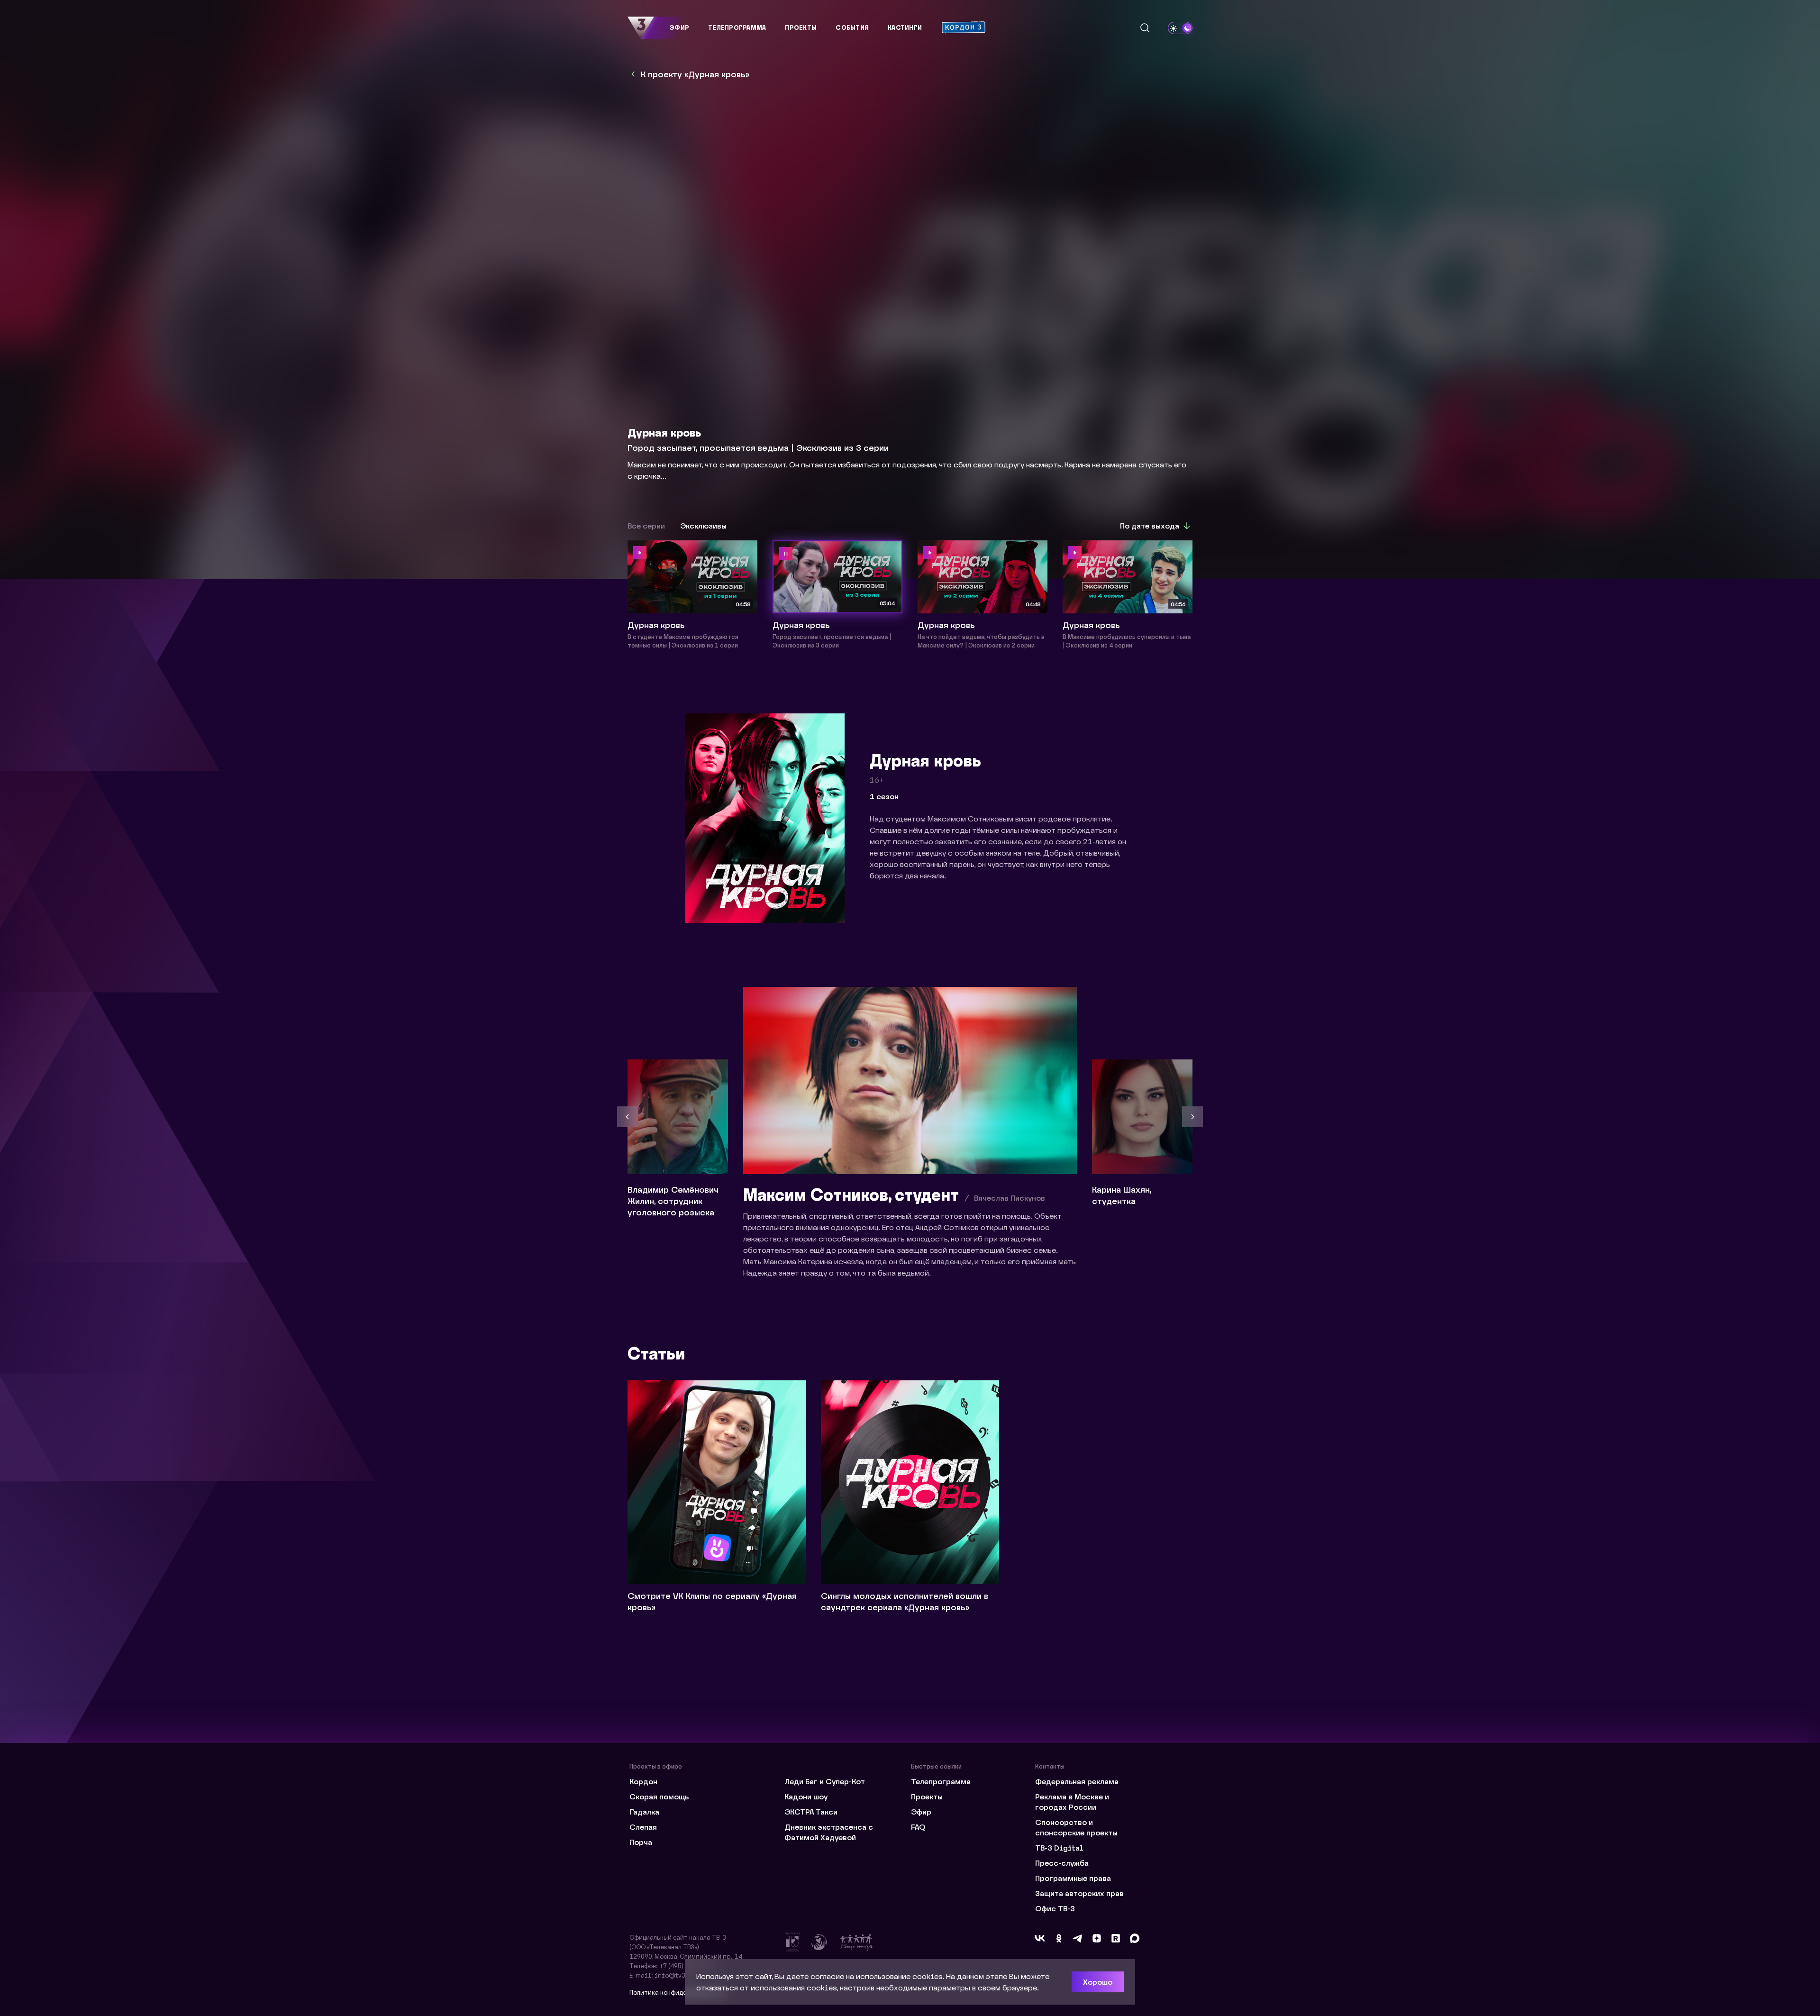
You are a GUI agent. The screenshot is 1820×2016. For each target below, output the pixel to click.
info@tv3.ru (674, 1975)
